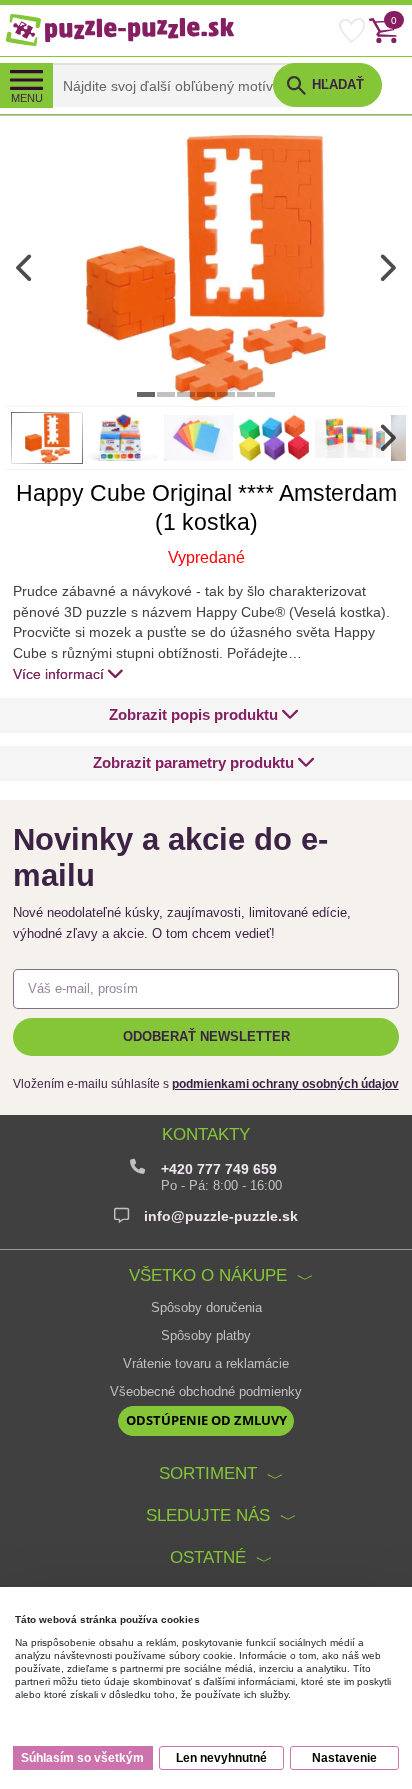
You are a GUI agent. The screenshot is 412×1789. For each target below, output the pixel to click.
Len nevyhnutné (221, 1758)
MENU (27, 98)
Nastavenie (344, 1758)
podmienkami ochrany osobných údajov (285, 1084)
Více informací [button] (58, 674)
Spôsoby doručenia (206, 1308)
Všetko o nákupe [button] (208, 1275)
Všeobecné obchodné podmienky (206, 1392)
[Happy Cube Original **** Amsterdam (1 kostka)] (205, 267)
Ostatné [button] (208, 1557)
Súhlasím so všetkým (82, 1758)
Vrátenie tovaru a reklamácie (206, 1364)
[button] (204, 715)
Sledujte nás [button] (208, 1515)
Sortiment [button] (208, 1473)
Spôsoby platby (206, 1336)
